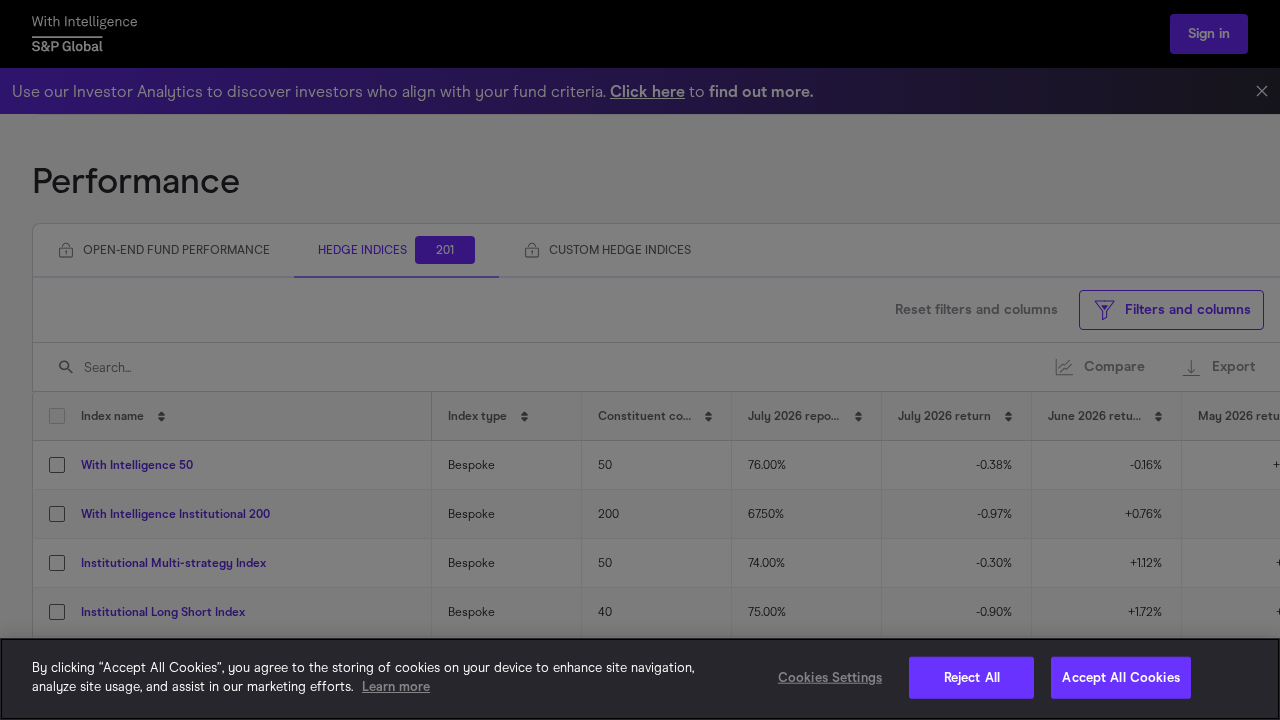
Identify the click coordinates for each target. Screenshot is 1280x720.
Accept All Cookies (1120, 677)
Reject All (972, 677)
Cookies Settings (830, 677)
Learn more (396, 686)
